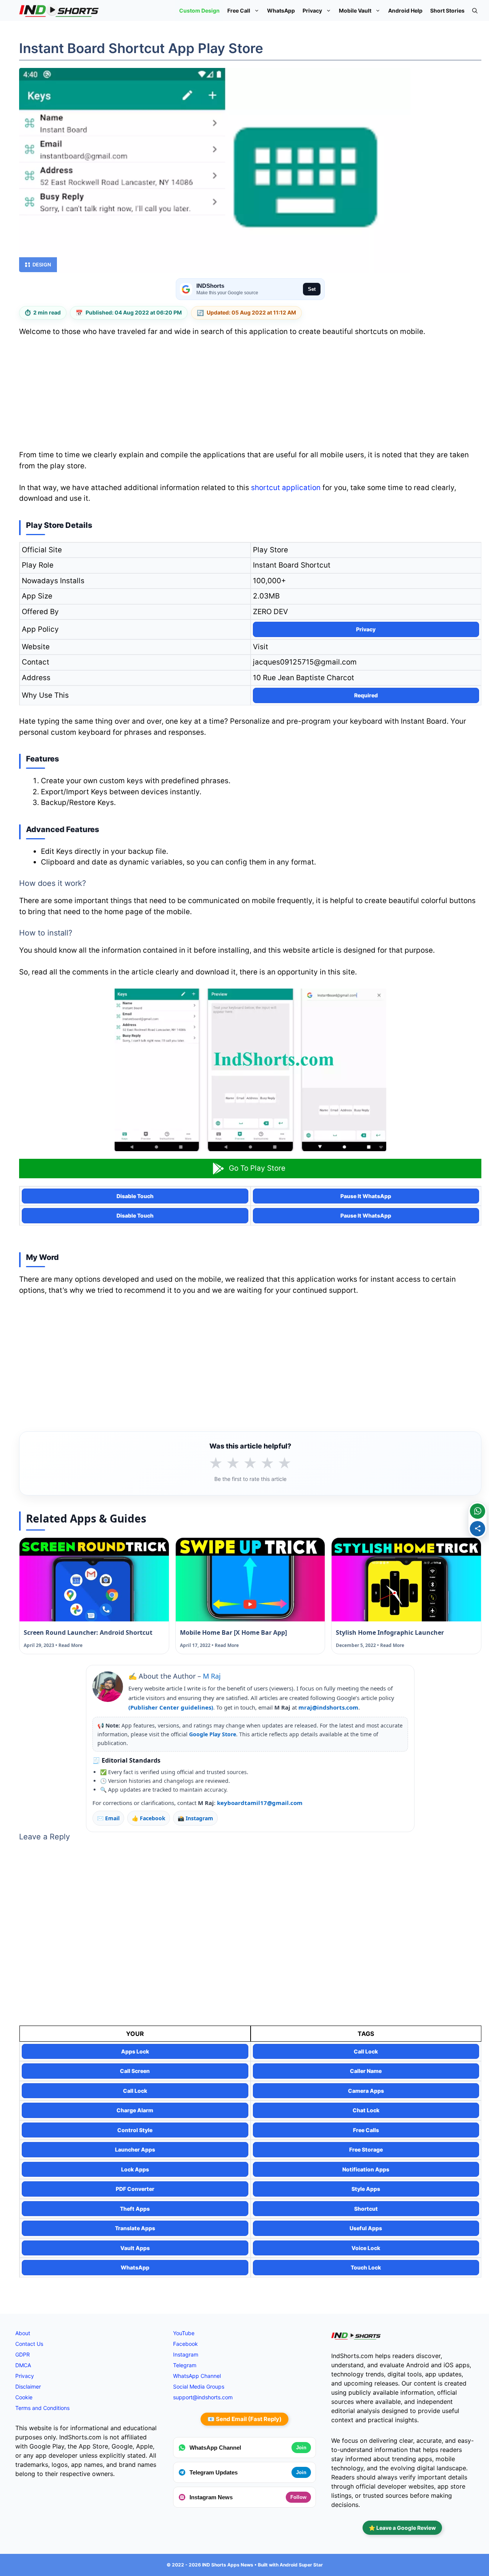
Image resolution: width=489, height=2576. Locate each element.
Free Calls (366, 2130)
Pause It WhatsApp (366, 1196)
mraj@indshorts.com (328, 1707)
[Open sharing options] (478, 1529)
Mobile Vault (355, 10)
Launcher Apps (135, 2149)
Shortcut (366, 2209)
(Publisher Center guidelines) (171, 1707)
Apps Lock (135, 2051)
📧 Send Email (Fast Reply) (244, 2419)
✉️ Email (108, 1818)
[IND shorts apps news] (59, 10)
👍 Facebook (149, 1818)
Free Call (239, 10)
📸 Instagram (195, 1818)
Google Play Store (213, 1734)
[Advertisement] (250, 396)
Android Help (405, 10)
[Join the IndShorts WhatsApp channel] (478, 1511)
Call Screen (135, 2071)
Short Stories (447, 10)
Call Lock (366, 2051)
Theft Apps (135, 2209)
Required (366, 695)
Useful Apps (366, 2228)
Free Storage (366, 2149)
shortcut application (286, 488)
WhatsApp (281, 10)
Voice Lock (366, 2248)
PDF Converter (135, 2189)
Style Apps (366, 2189)
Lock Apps (135, 2169)
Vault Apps (135, 2248)
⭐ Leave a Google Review (402, 2528)
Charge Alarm (135, 2110)
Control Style (135, 2130)
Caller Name (366, 2071)
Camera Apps (366, 2091)
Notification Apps (366, 2169)
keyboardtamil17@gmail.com (260, 1803)
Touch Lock (366, 2267)
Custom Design (199, 10)
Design (42, 265)
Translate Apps (135, 2228)
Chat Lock (366, 2110)
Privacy (312, 10)
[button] (475, 10)
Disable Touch (135, 1196)
